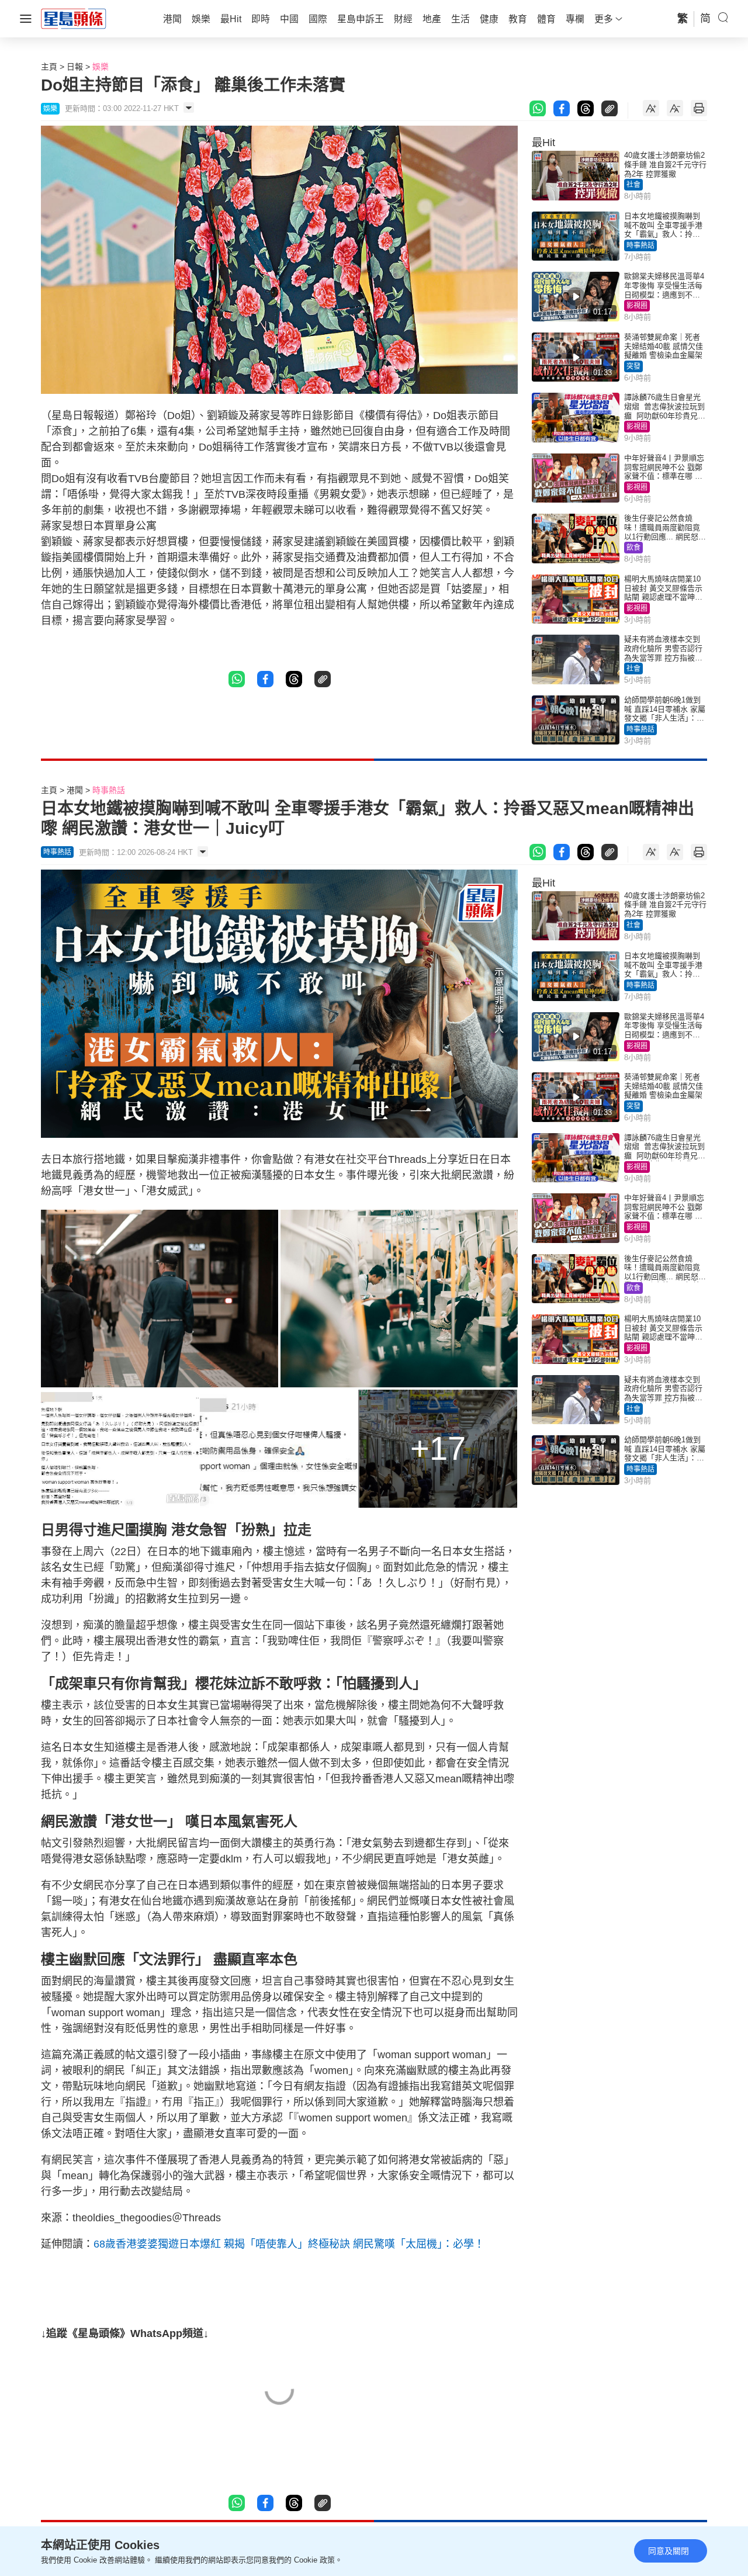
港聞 (75, 790)
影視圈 (637, 306)
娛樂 (101, 67)
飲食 (633, 548)
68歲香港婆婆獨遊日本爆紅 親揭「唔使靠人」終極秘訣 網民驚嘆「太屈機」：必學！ (289, 2244)
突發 (633, 366)
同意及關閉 (669, 2551)
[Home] (74, 18)
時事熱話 (640, 245)
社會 (633, 185)
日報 (75, 67)
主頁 (49, 67)
